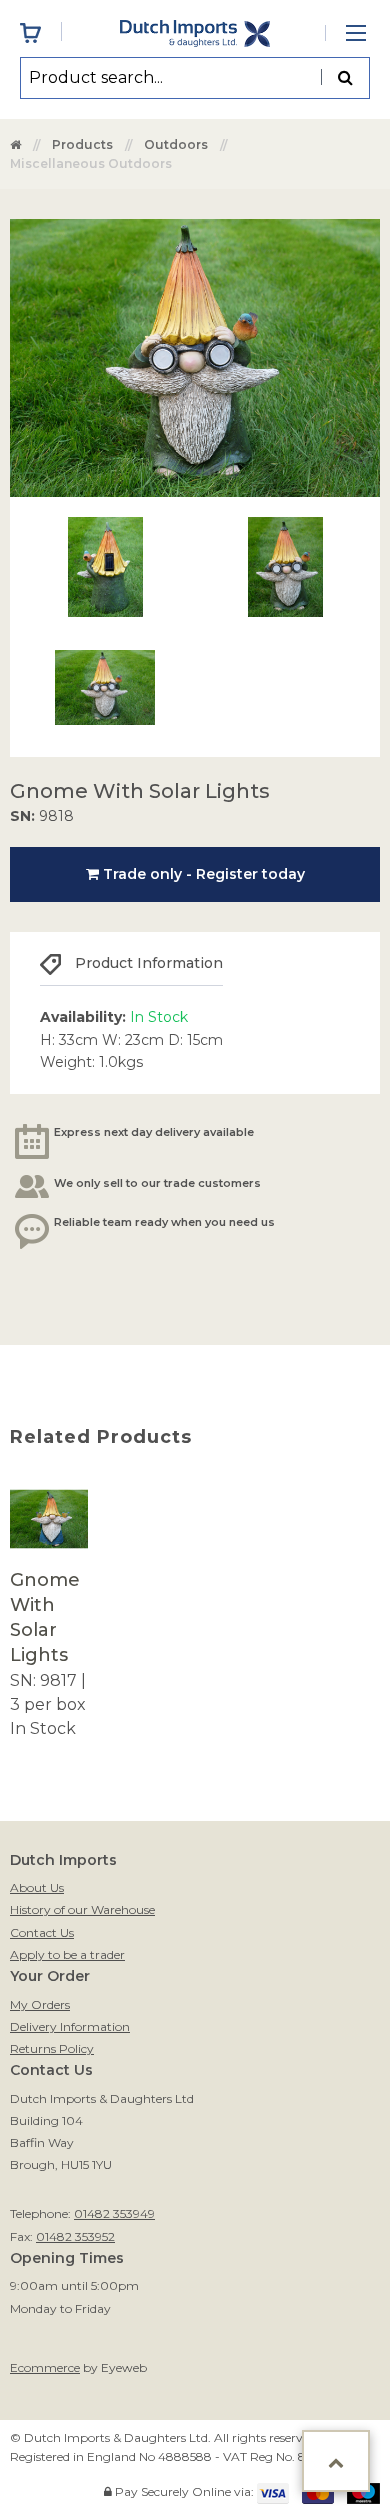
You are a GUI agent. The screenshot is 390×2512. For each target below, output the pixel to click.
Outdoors (176, 144)
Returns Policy (52, 2048)
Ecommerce (45, 2367)
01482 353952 (75, 2236)
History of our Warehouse (82, 1909)
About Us (37, 1887)
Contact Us (42, 1932)
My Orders (40, 2004)
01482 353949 (114, 2213)
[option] (49, 1610)
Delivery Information (70, 2026)
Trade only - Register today (202, 874)
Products (82, 144)
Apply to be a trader (67, 1954)
